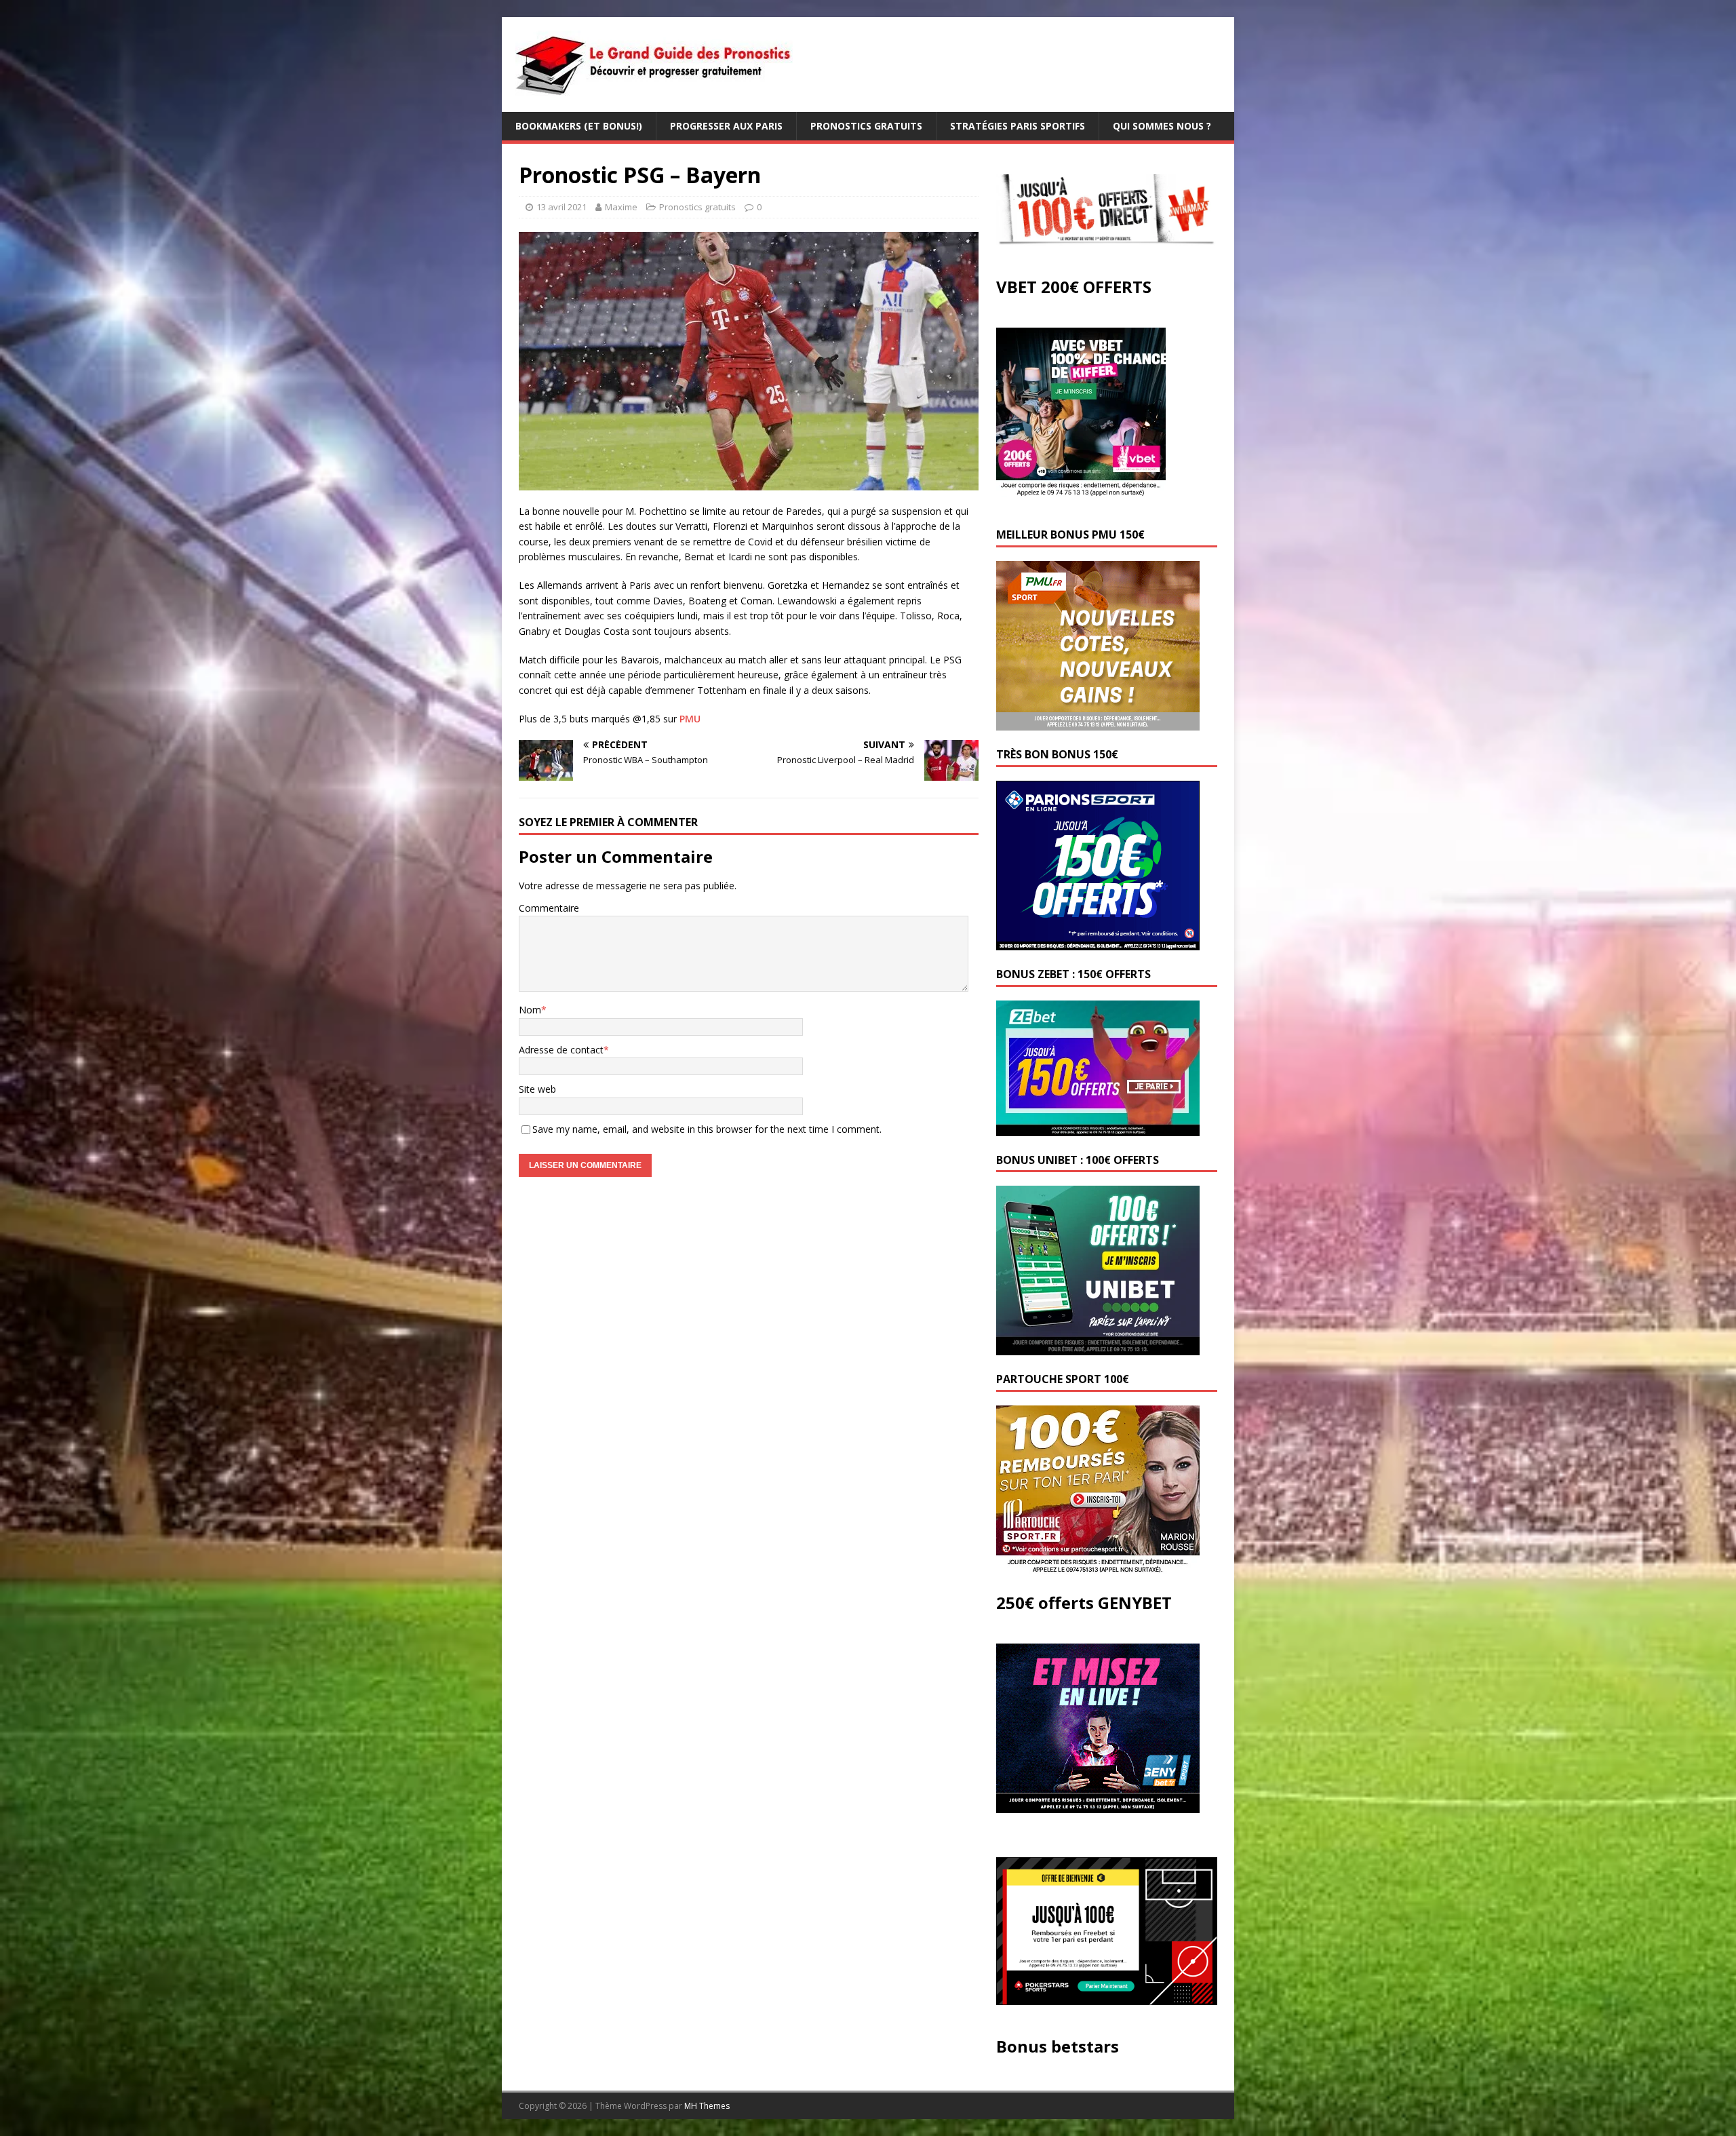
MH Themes (707, 2106)
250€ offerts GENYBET (1084, 1603)
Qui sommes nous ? (1162, 126)
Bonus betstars (1058, 2046)
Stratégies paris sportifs (1018, 126)
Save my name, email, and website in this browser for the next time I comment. (707, 1129)
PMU (690, 719)
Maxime (621, 207)
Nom (530, 1010)
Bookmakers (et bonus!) (579, 126)
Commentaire (549, 908)
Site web (537, 1089)
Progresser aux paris (726, 126)
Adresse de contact (561, 1050)
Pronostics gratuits (866, 126)
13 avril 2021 (561, 207)
